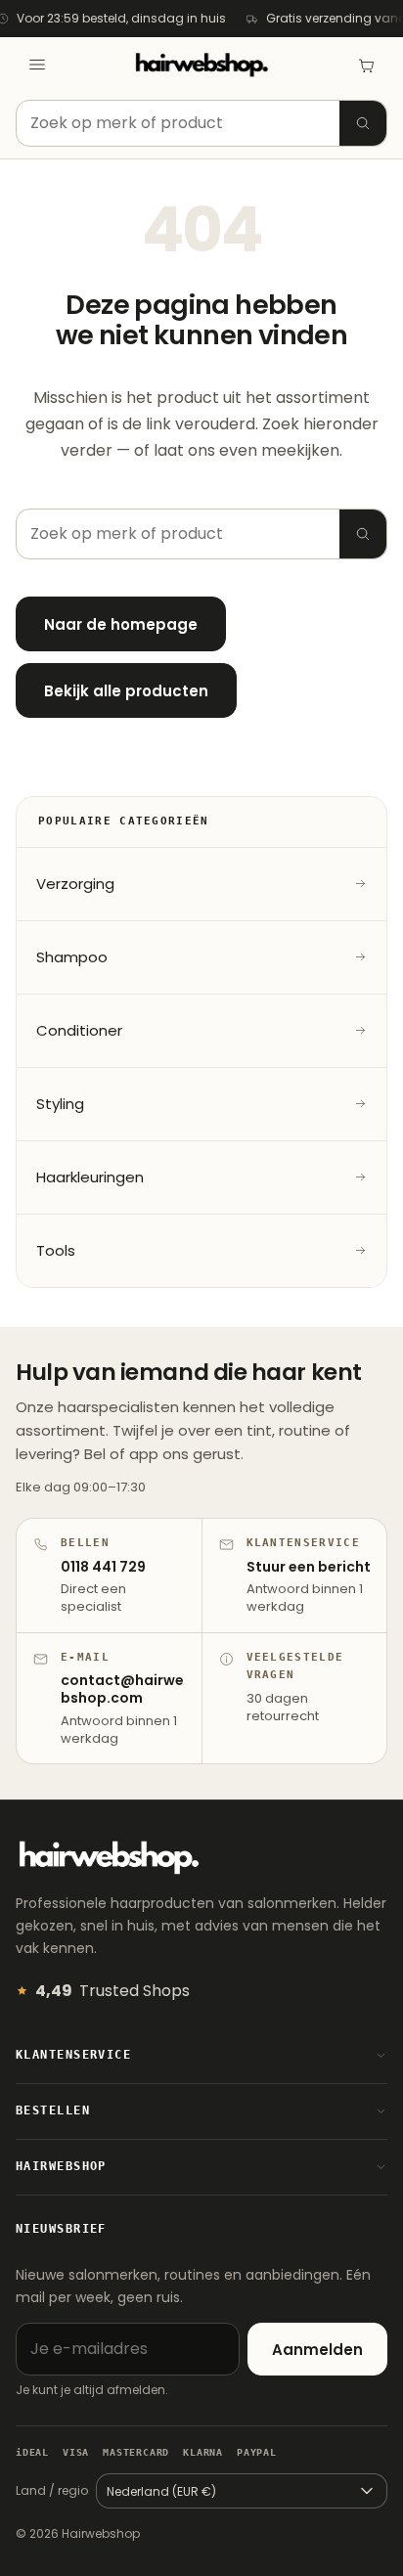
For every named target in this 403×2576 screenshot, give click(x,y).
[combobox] (201, 123)
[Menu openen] (37, 65)
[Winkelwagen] (366, 65)
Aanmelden (317, 2350)
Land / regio (52, 2490)
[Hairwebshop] (201, 65)
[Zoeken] (363, 123)
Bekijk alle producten (126, 691)
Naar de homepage (121, 624)
